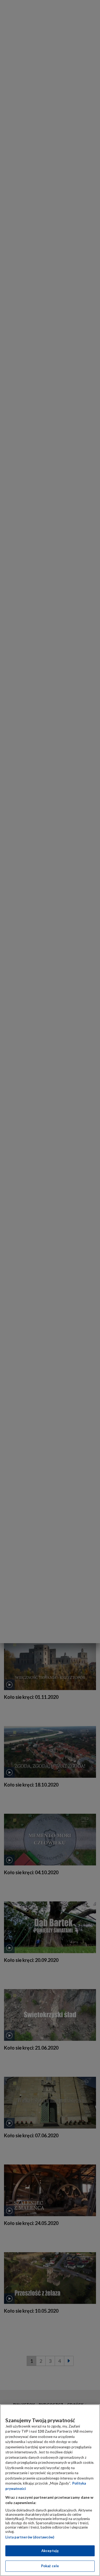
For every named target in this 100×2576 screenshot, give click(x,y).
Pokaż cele (50, 2566)
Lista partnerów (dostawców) (30, 2537)
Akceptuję (50, 2551)
